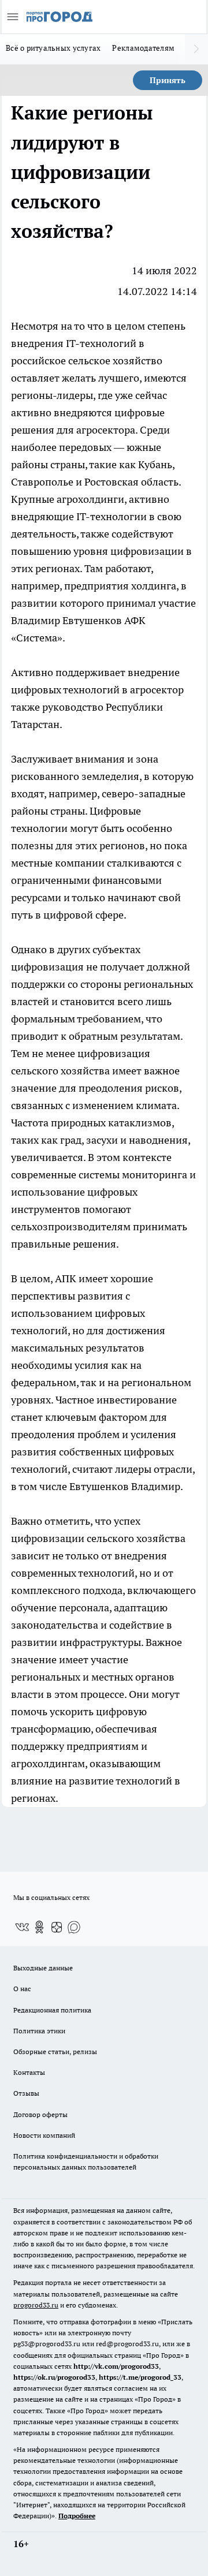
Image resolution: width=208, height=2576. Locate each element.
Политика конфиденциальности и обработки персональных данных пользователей (86, 2161)
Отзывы (26, 2093)
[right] (196, 49)
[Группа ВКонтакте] (22, 1927)
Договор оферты (40, 2114)
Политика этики (39, 2031)
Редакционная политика (52, 2010)
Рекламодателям (143, 48)
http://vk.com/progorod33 (116, 2366)
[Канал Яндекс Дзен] (57, 1927)
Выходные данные (43, 1968)
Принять (168, 80)
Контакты (29, 2072)
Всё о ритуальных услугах (53, 48)
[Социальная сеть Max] (74, 1927)
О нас (22, 1989)
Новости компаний (44, 2135)
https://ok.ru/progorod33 (54, 2377)
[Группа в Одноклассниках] (39, 1927)
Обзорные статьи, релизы (55, 2052)
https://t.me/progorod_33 (140, 2377)
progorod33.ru (36, 2305)
